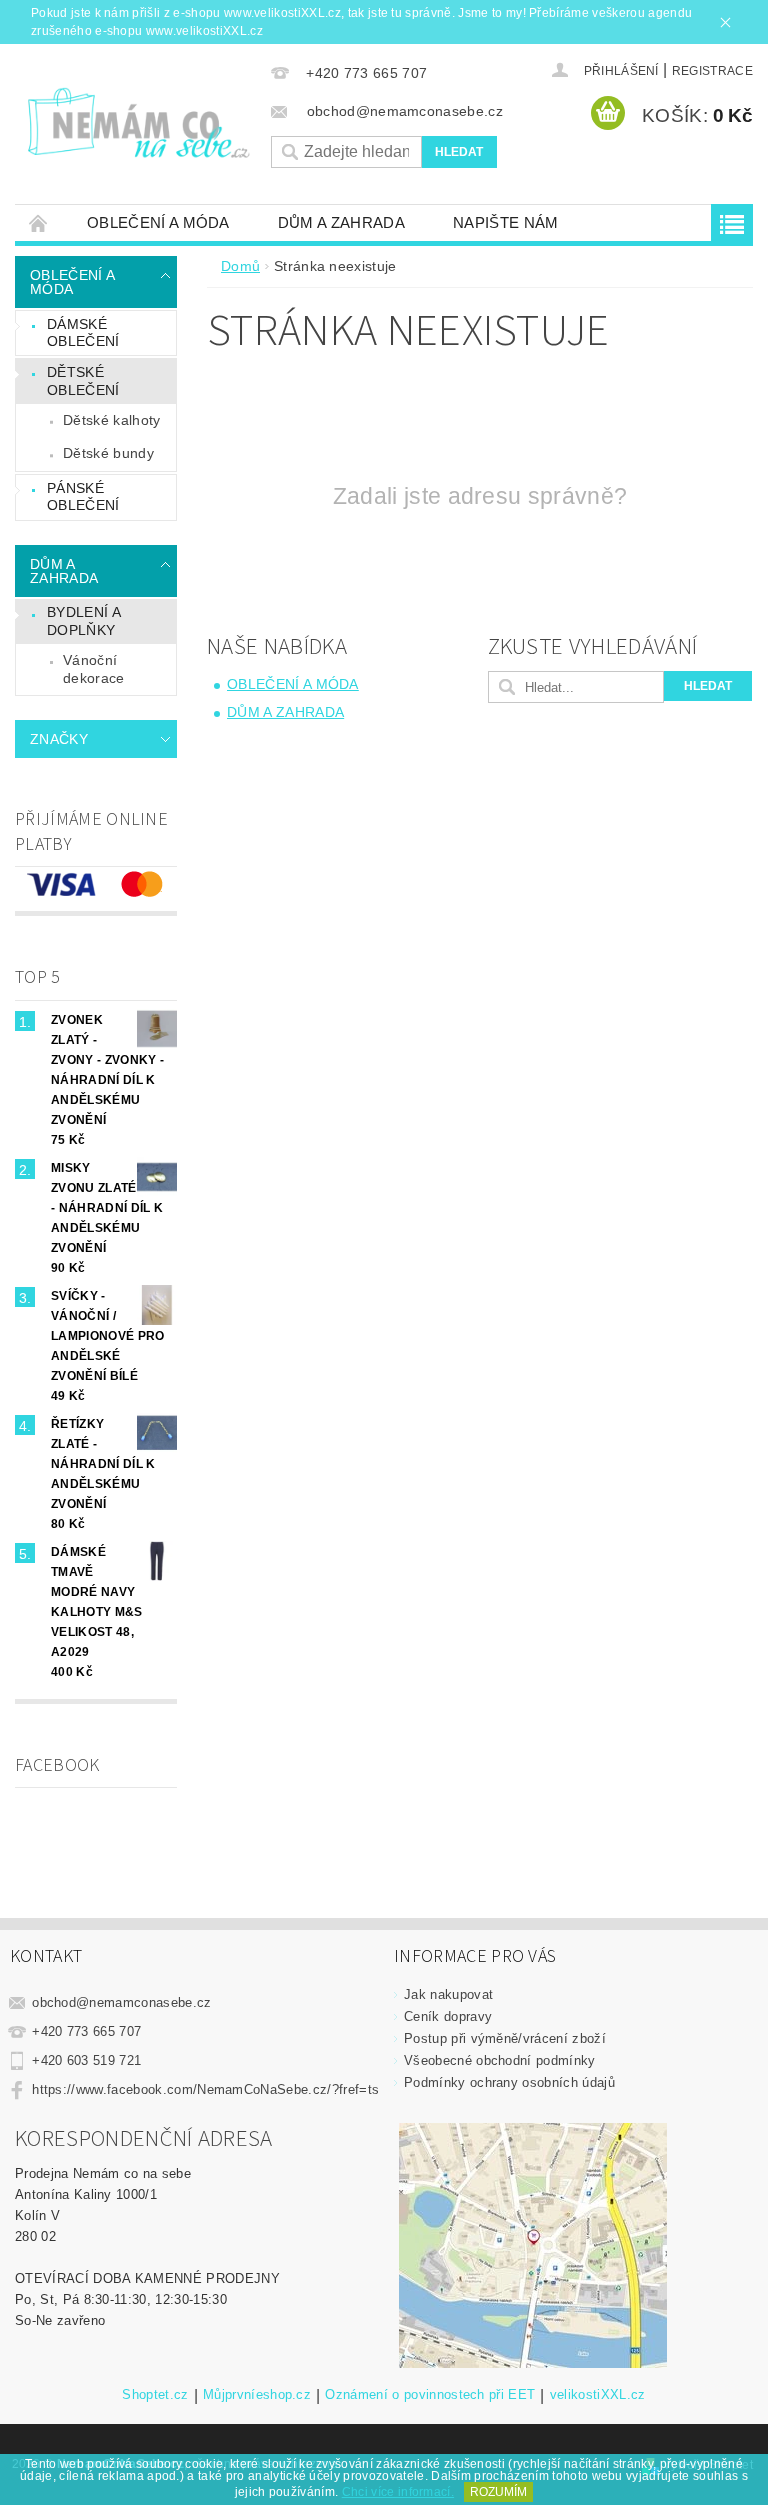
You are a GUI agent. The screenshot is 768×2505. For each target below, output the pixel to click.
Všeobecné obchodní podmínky (500, 2060)
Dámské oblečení (83, 333)
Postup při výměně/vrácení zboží (505, 2038)
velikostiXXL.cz (598, 2395)
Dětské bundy (108, 453)
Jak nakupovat (448, 1994)
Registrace (712, 71)
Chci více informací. (398, 2492)
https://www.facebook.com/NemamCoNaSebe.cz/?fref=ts (205, 2089)
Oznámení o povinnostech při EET (430, 2395)
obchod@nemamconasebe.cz (121, 2002)
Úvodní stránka (39, 222)
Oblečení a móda (158, 222)
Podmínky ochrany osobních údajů (509, 2082)
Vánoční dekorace (94, 669)
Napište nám (506, 222)
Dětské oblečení (83, 381)
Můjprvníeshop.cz (257, 2395)
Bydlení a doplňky (84, 621)
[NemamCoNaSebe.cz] (138, 123)
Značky (59, 739)
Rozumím (498, 2492)
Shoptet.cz (155, 2395)
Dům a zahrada (341, 222)
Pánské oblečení (83, 497)
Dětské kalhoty (111, 420)
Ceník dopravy (448, 2016)
